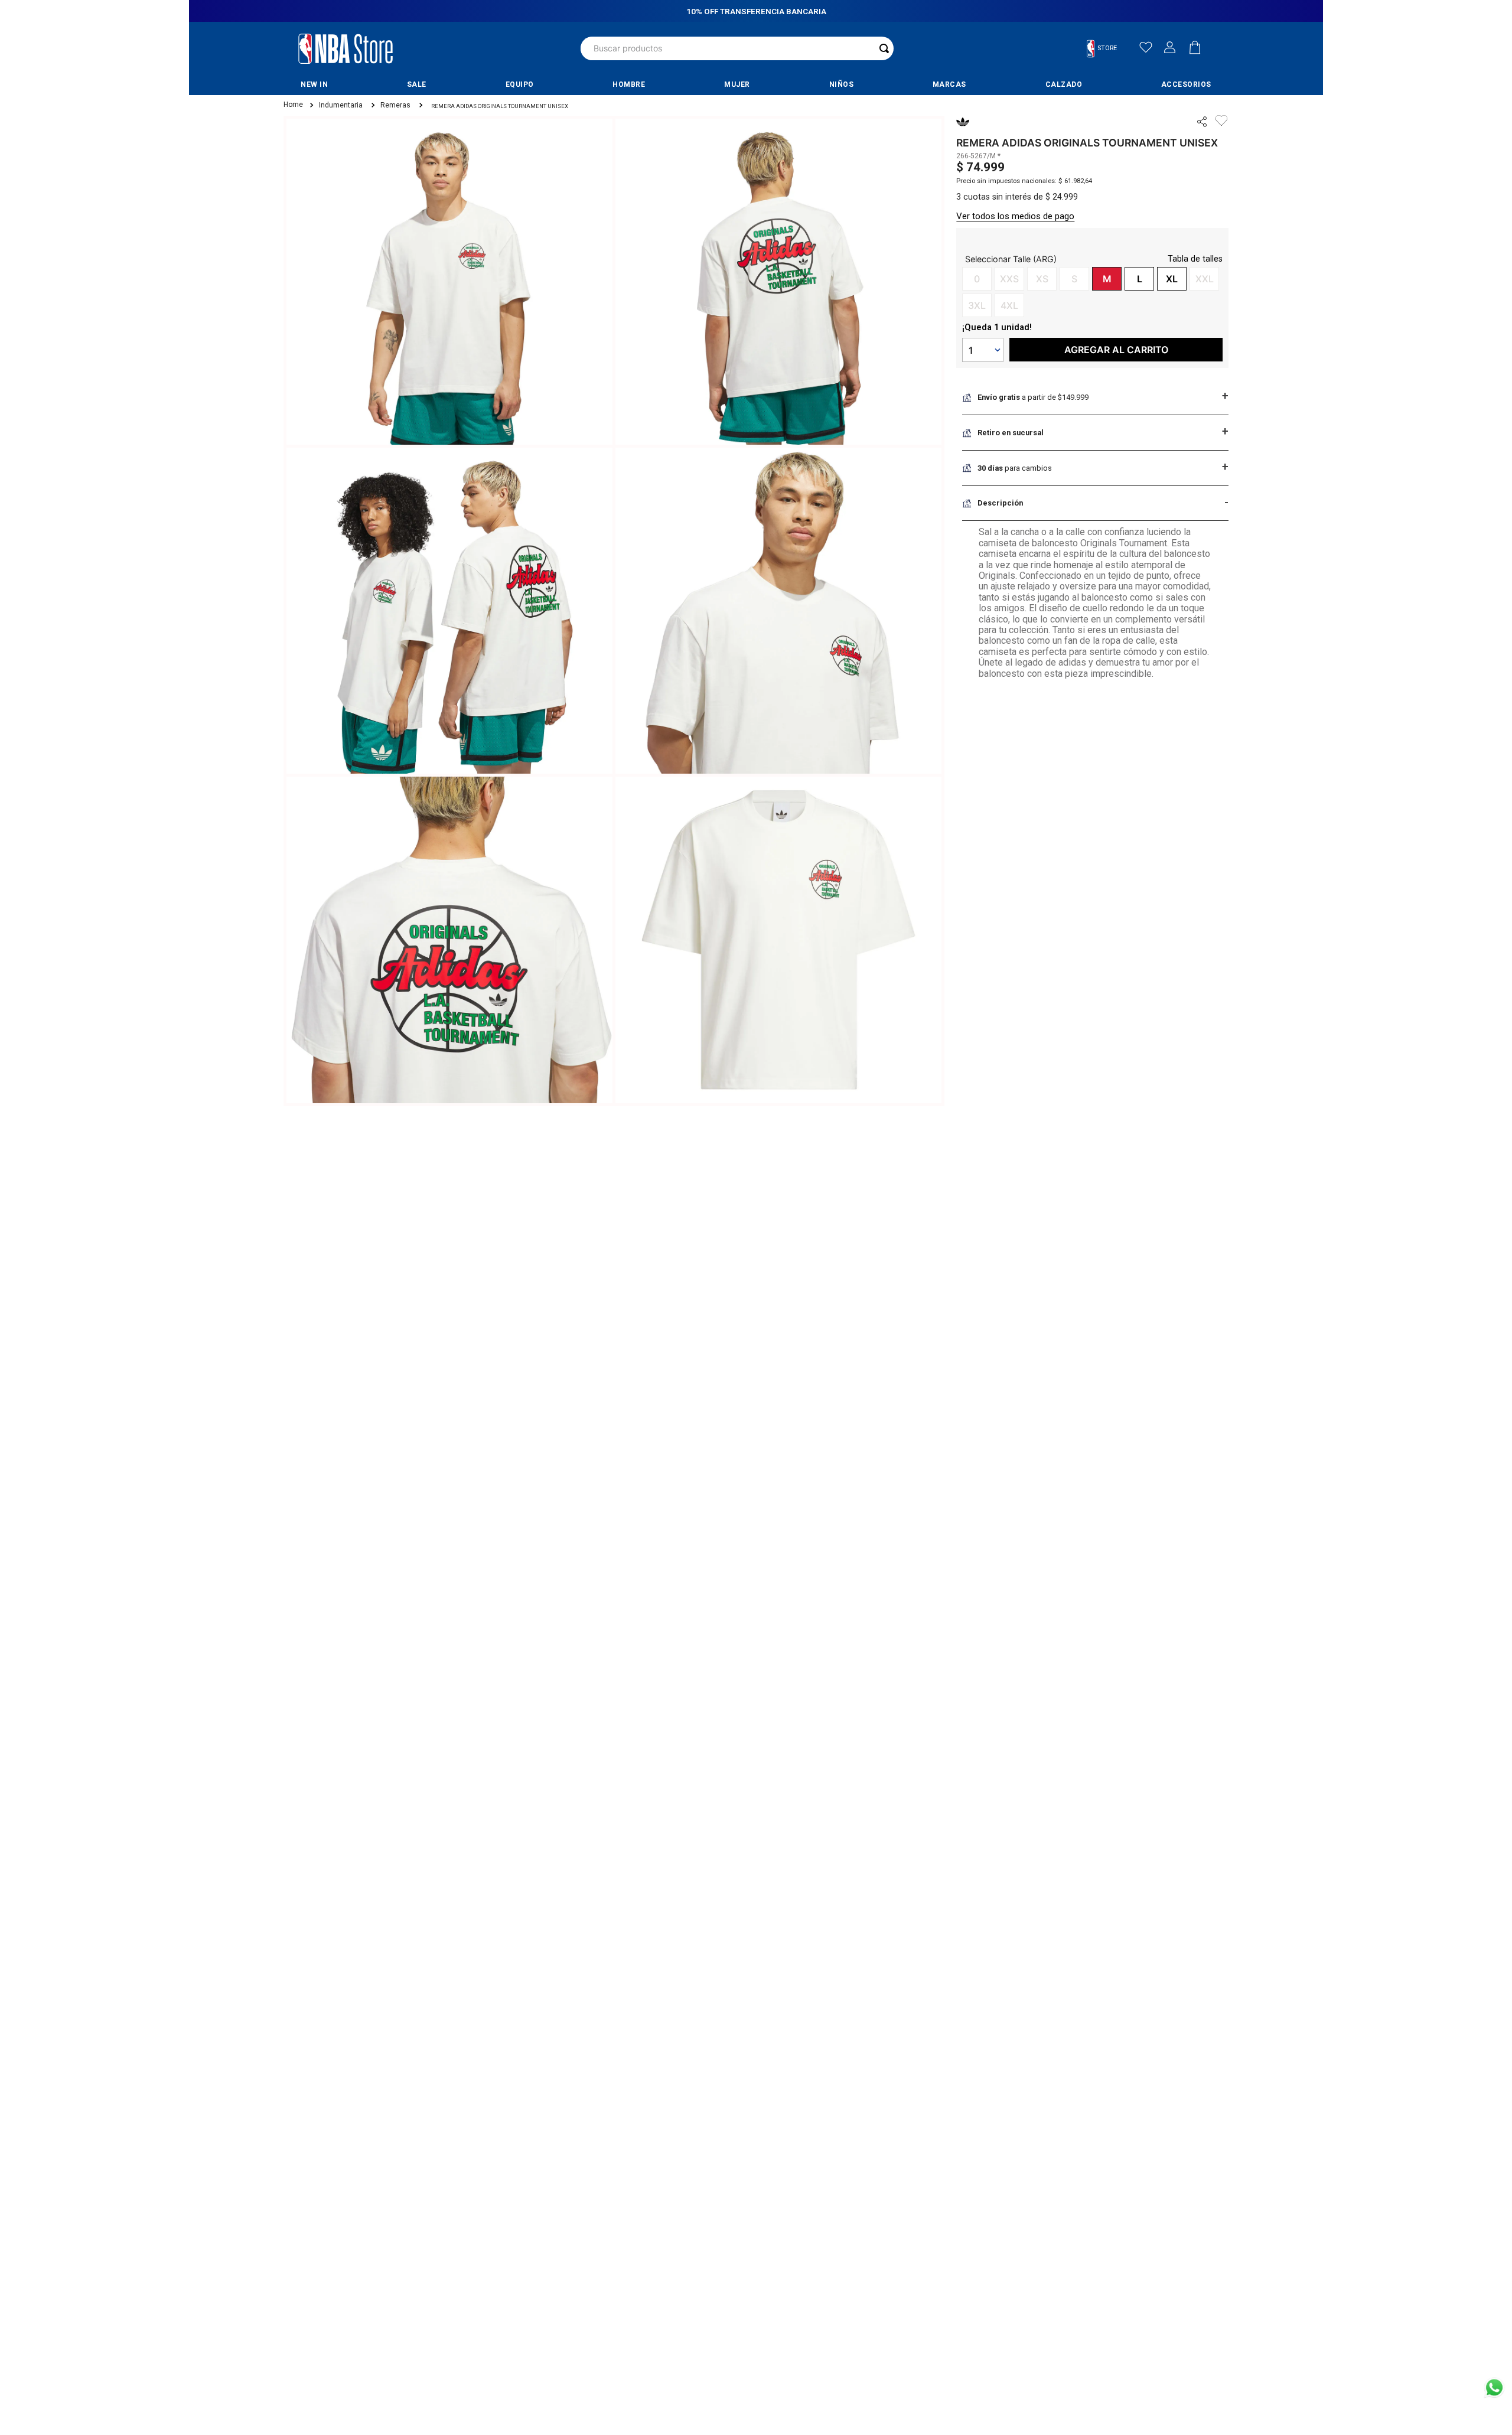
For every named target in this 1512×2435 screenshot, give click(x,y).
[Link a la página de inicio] (292, 105)
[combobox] (737, 48)
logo (346, 48)
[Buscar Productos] (884, 48)
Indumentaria (341, 105)
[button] (1107, 49)
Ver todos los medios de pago (1015, 216)
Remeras (395, 105)
